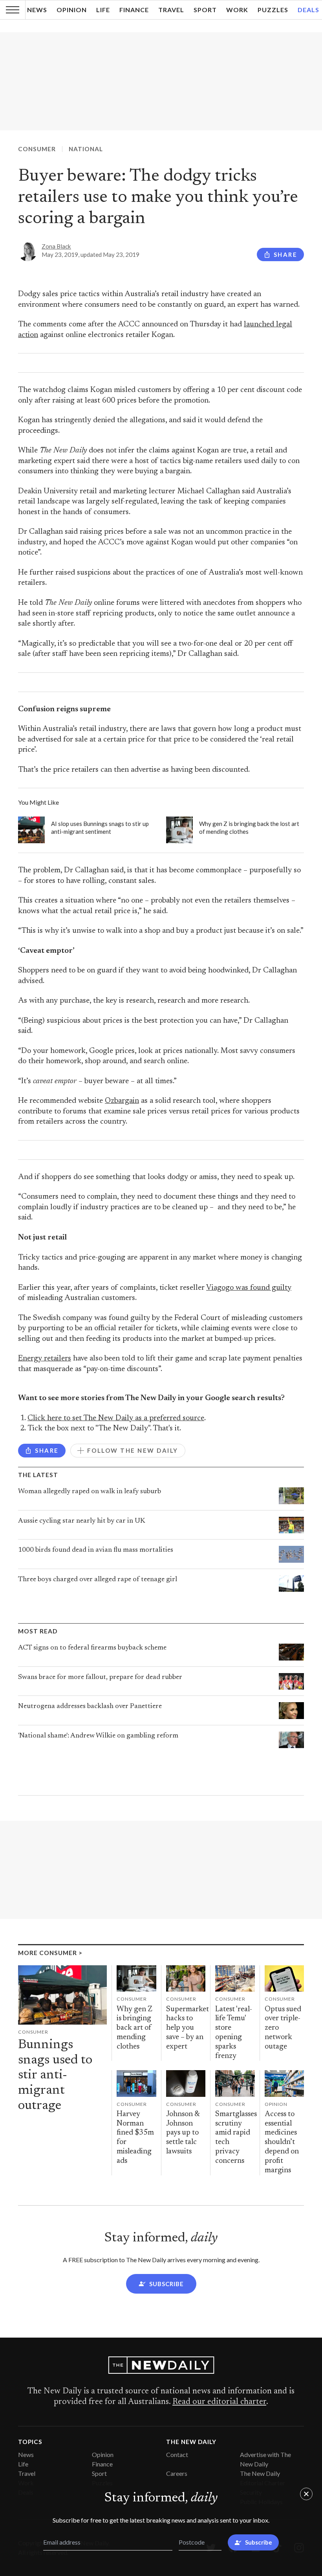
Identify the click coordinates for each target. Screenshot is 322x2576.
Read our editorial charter (219, 2402)
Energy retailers (45, 1359)
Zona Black (56, 246)
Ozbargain (122, 1101)
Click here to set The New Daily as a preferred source (116, 1418)
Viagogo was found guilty (249, 1288)
